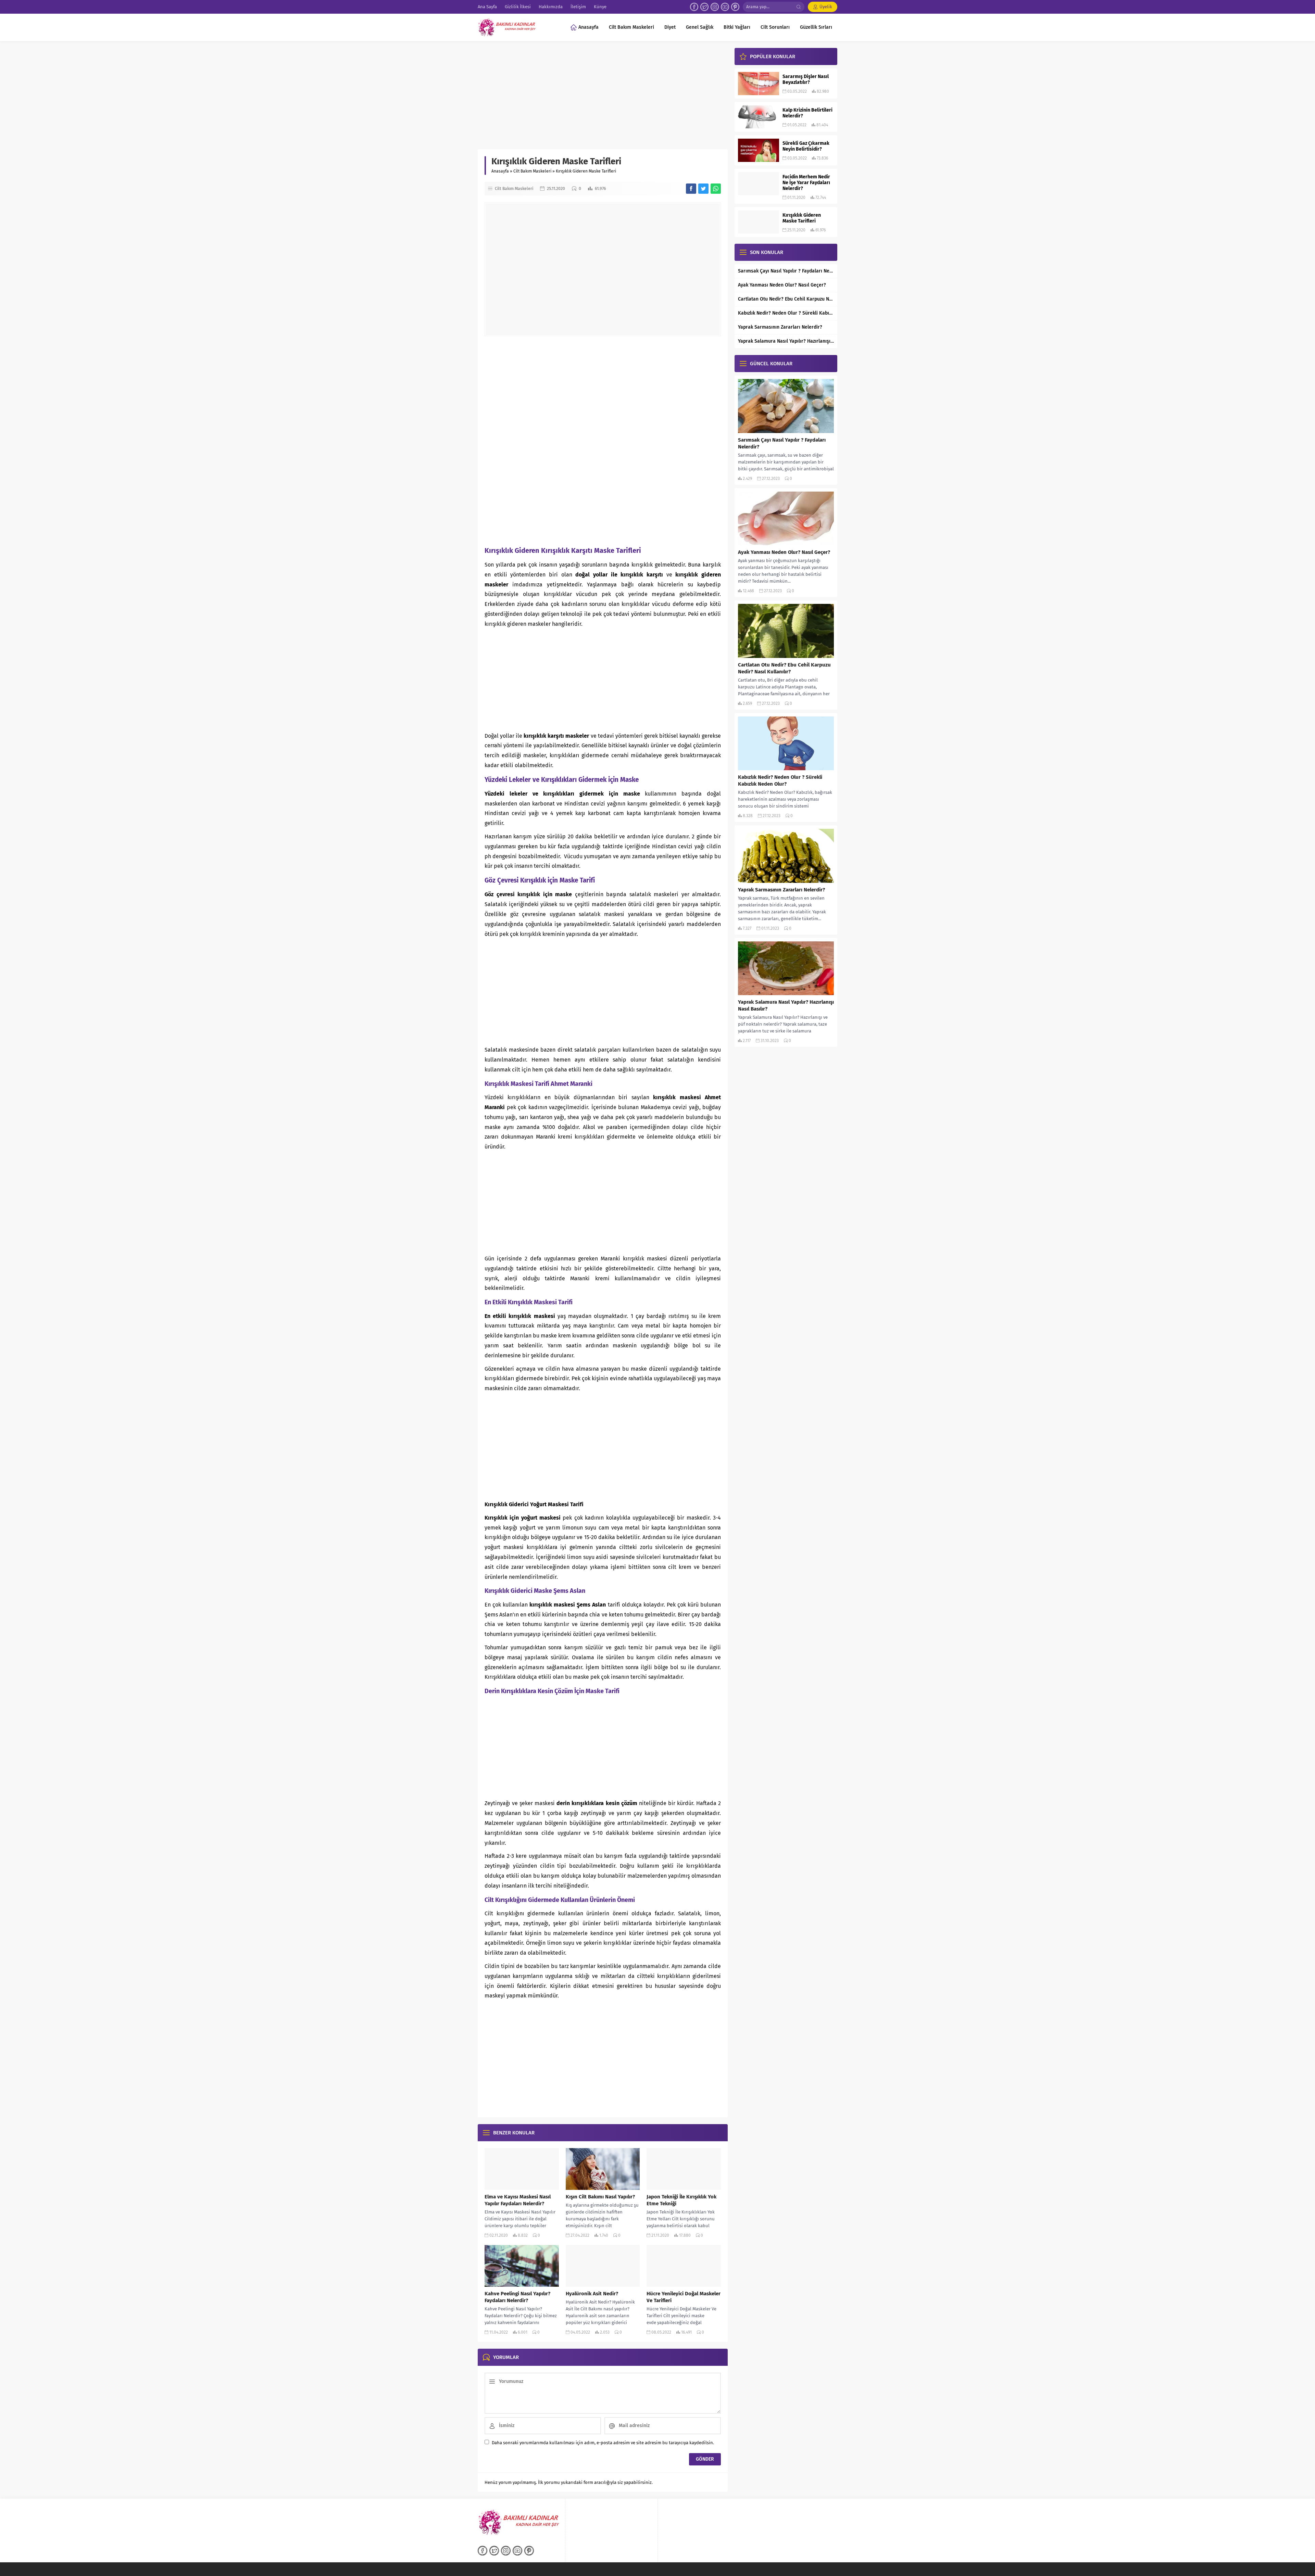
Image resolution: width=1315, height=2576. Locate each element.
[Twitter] (704, 7)
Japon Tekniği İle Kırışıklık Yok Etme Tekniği (681, 2200)
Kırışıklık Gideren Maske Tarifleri (802, 218)
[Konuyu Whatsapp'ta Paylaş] (716, 189)
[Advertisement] (603, 99)
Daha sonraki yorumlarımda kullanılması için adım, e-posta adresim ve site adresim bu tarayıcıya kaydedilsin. (603, 2443)
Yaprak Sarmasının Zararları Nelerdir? (780, 327)
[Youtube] (725, 7)
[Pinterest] (735, 7)
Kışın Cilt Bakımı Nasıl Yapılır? (600, 2197)
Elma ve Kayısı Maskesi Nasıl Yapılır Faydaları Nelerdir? (518, 2200)
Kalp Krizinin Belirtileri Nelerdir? (807, 113)
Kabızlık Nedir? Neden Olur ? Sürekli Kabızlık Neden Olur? (786, 313)
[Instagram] (715, 7)
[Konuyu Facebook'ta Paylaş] (691, 189)
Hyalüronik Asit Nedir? (592, 2294)
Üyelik (826, 7)
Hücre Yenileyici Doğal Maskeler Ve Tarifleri (684, 2297)
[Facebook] (694, 7)
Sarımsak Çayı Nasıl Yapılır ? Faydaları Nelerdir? (786, 271)
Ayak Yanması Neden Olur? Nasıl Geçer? (782, 285)
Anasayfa (500, 171)
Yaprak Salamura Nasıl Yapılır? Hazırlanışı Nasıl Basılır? (786, 341)
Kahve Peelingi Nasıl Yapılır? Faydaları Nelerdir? (517, 2297)
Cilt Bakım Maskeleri (532, 171)
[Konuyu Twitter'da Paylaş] (703, 189)
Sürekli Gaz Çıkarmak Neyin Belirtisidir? (806, 146)
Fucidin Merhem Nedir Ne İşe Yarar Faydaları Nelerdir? (806, 183)
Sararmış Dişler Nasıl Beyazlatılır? (806, 79)
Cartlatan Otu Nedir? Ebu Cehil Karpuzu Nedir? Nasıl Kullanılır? (786, 299)
